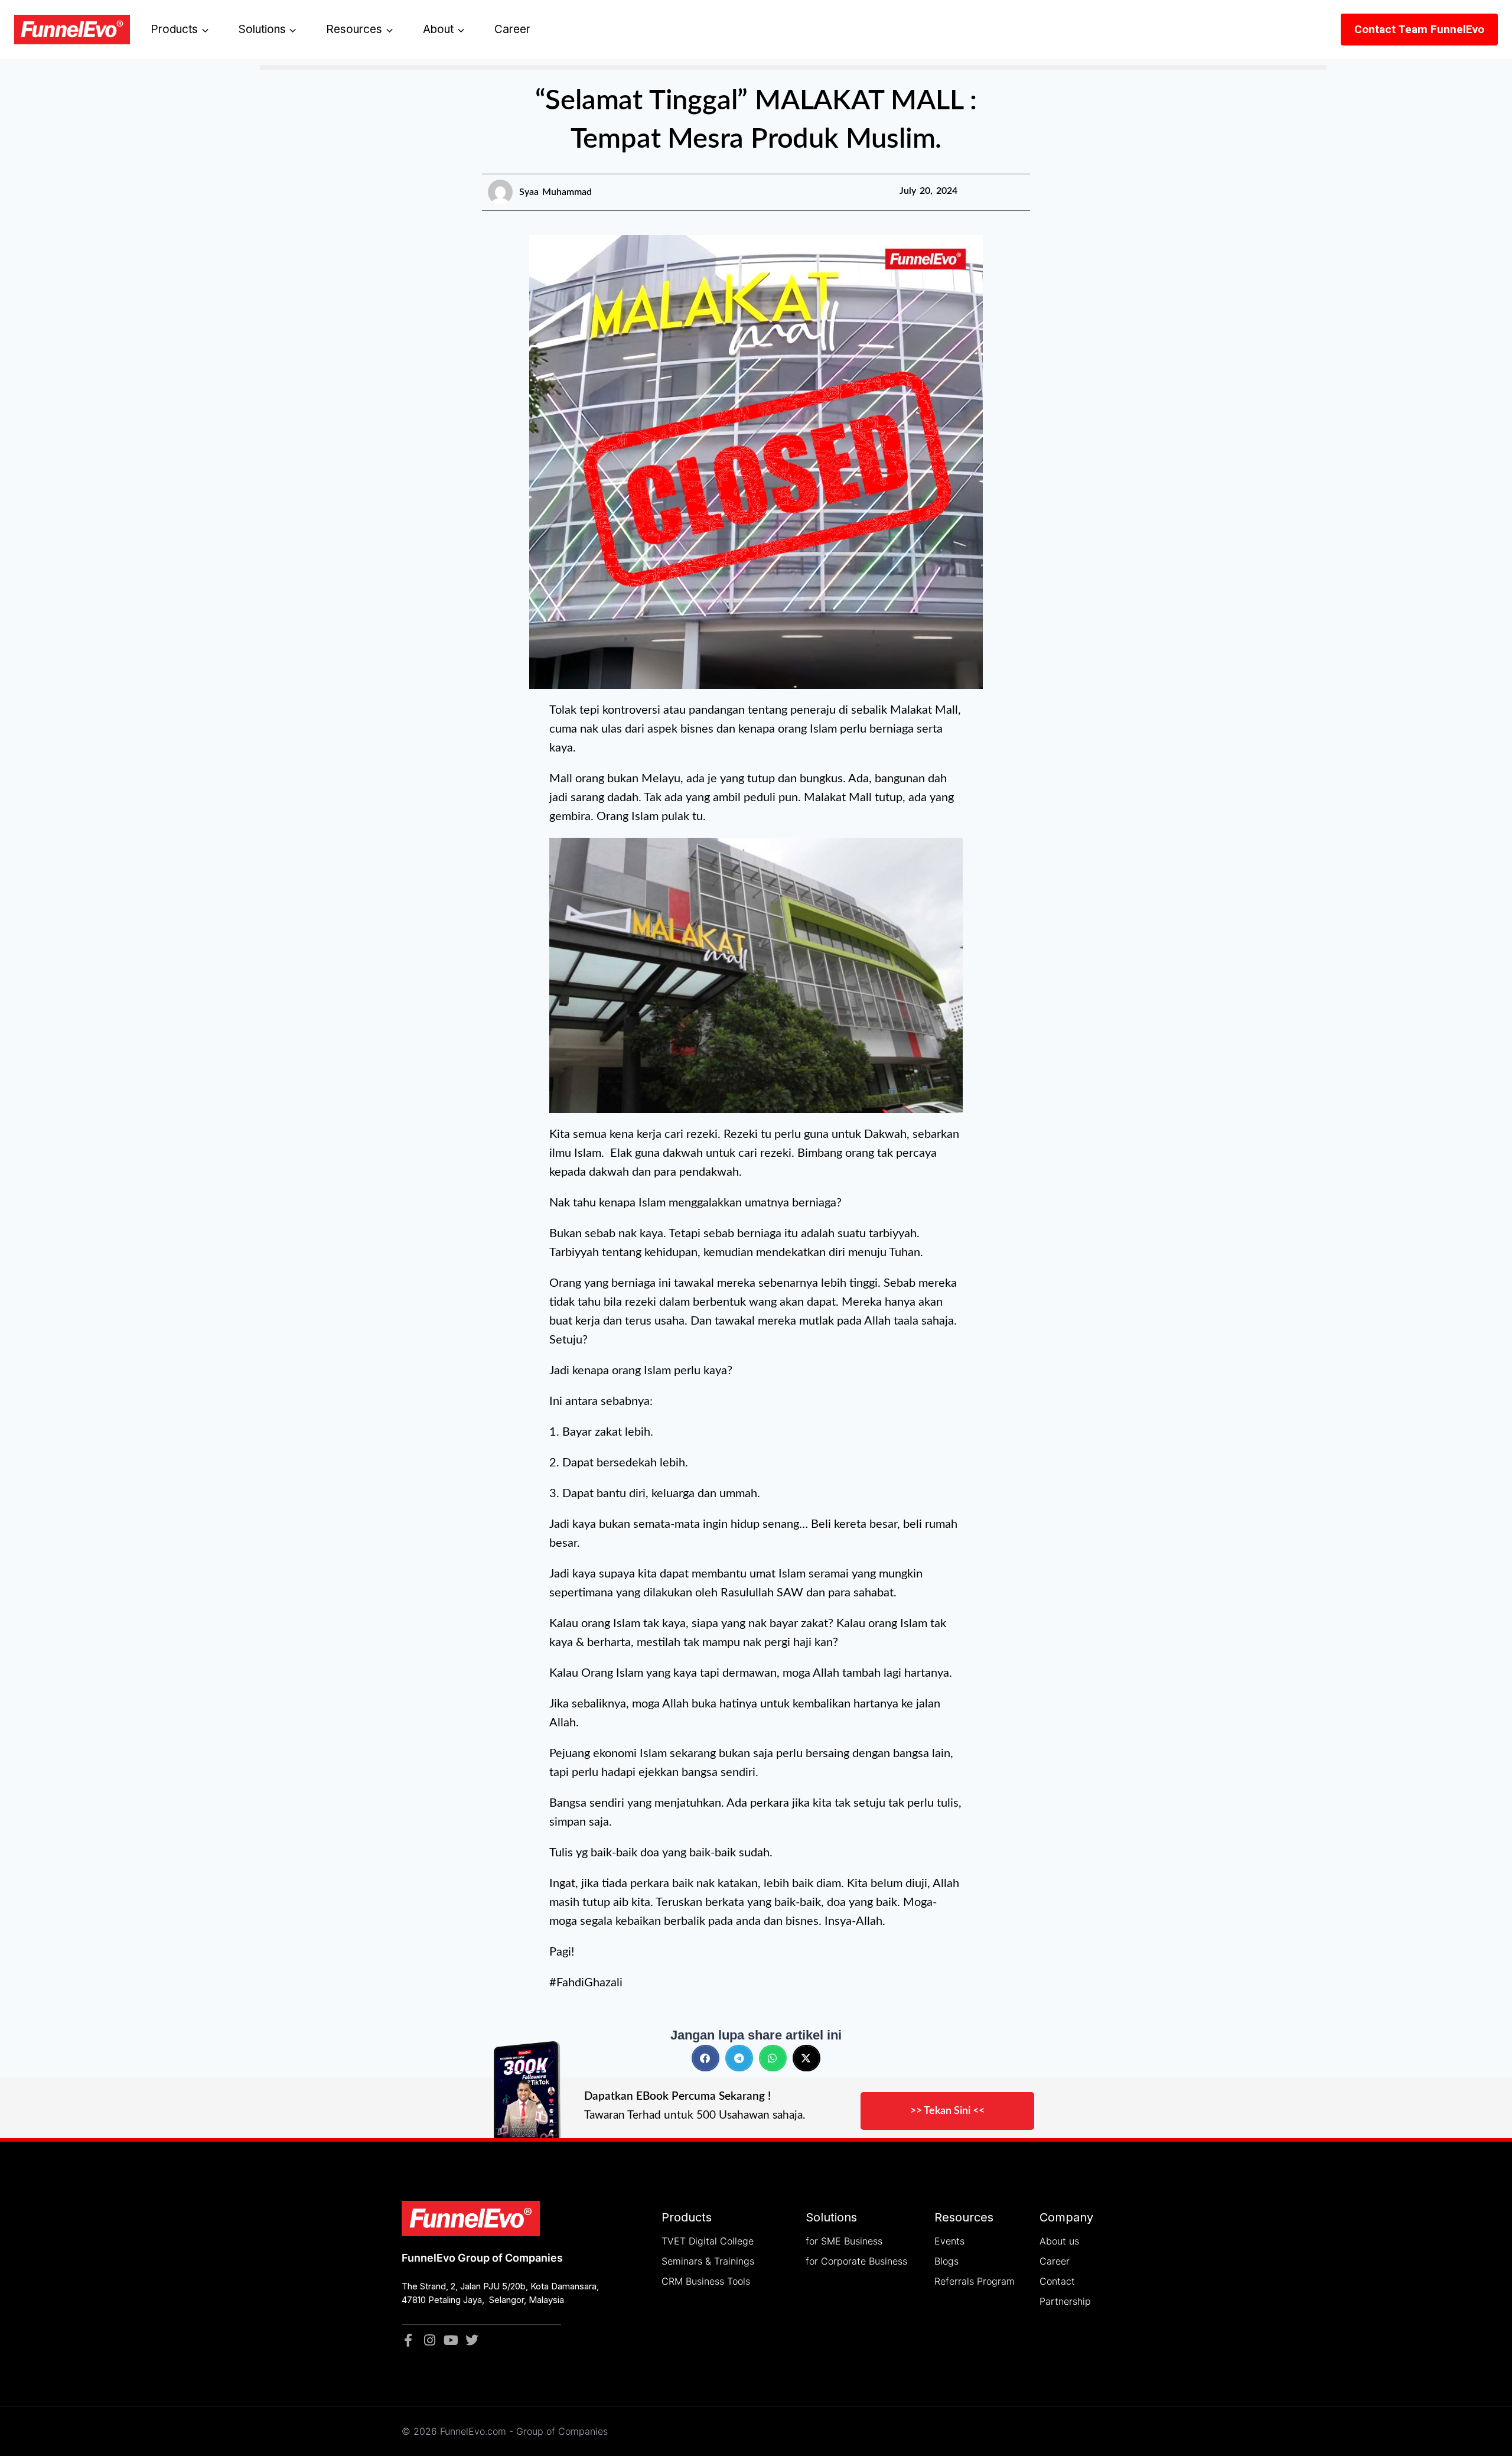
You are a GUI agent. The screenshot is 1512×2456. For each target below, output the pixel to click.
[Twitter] (472, 2340)
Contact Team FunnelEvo (1419, 29)
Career (512, 29)
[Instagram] (429, 2340)
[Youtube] (451, 2340)
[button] (706, 2058)
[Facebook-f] (408, 2340)
